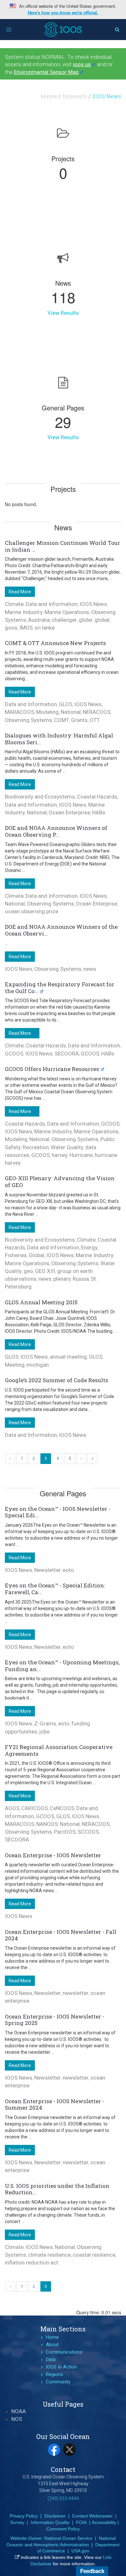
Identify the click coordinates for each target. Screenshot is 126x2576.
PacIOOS (65, 1832)
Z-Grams (45, 1723)
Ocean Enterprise (69, 812)
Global (37, 1255)
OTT (95, 720)
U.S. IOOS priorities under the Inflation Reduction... (57, 2189)
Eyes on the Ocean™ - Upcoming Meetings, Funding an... (62, 1666)
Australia (39, 620)
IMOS (26, 628)
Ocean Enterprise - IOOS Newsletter (53, 1855)
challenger (64, 620)
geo (28, 1271)
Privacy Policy (24, 2516)
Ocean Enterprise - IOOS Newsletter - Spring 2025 (55, 2020)
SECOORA (67, 1054)
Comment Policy (63, 2529)
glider (86, 620)
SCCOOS (88, 1832)
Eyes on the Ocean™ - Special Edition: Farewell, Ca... (55, 1589)
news (90, 969)
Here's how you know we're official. (63, 13)
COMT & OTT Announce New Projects (55, 643)
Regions (54, 2374)
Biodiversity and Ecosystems (40, 797)
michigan (38, 1365)
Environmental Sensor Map (46, 72)
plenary (62, 1279)
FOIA (81, 2522)
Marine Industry (24, 612)
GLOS (66, 704)
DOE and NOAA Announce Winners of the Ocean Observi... (61, 930)
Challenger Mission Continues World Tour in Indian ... (63, 546)
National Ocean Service (68, 2538)
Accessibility (104, 2522)
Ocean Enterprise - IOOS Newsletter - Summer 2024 (55, 2104)
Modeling (47, 712)
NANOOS (47, 1824)
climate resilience (49, 2255)
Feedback (92, 2571)
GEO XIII (45, 1271)
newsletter (76, 1993)
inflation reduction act (31, 2263)
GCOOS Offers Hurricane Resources (52, 1069)
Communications (64, 2352)
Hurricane (81, 1155)
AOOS (12, 1808)
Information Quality (50, 2522)
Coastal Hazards (97, 797)
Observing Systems (28, 720)
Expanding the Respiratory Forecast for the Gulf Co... (60, 988)
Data (51, 2359)
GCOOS (14, 1054)
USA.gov (80, 2551)
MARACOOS (20, 712)
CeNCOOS (62, 1808)
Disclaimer (55, 2516)
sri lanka (45, 628)
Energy (89, 1247)
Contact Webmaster (92, 2516)
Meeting (15, 1365)
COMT (62, 720)
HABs (99, 812)
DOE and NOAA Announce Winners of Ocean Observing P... (56, 831)
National (71, 712)
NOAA (19, 2411)
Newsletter (47, 1570)
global (102, 620)
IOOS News (93, 604)
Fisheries (16, 1255)
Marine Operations (67, 612)
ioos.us (82, 64)
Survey (17, 2522)
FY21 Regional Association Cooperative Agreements (59, 1750)
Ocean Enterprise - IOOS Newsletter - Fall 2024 (61, 1935)
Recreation (36, 1147)
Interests (75, 96)
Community (58, 2382)
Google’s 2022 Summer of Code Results (57, 1380)
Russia (81, 1279)
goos (11, 628)
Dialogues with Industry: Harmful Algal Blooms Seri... (59, 739)
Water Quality (67, 1147)
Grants (79, 720)
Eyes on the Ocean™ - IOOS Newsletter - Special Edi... (58, 1512)
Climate (14, 604)
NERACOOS (97, 712)
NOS (17, 2419)
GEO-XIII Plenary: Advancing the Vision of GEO (60, 1182)
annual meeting (68, 1357)
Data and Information (52, 604)
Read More (20, 592)
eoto (68, 1570)
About (52, 2345)
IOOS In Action (61, 2367)
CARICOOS (35, 1808)
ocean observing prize (31, 911)
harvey (60, 1155)
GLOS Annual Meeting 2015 (41, 1302)
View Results (63, 313)
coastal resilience (94, 2255)
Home (49, 96)
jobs (44, 1732)
